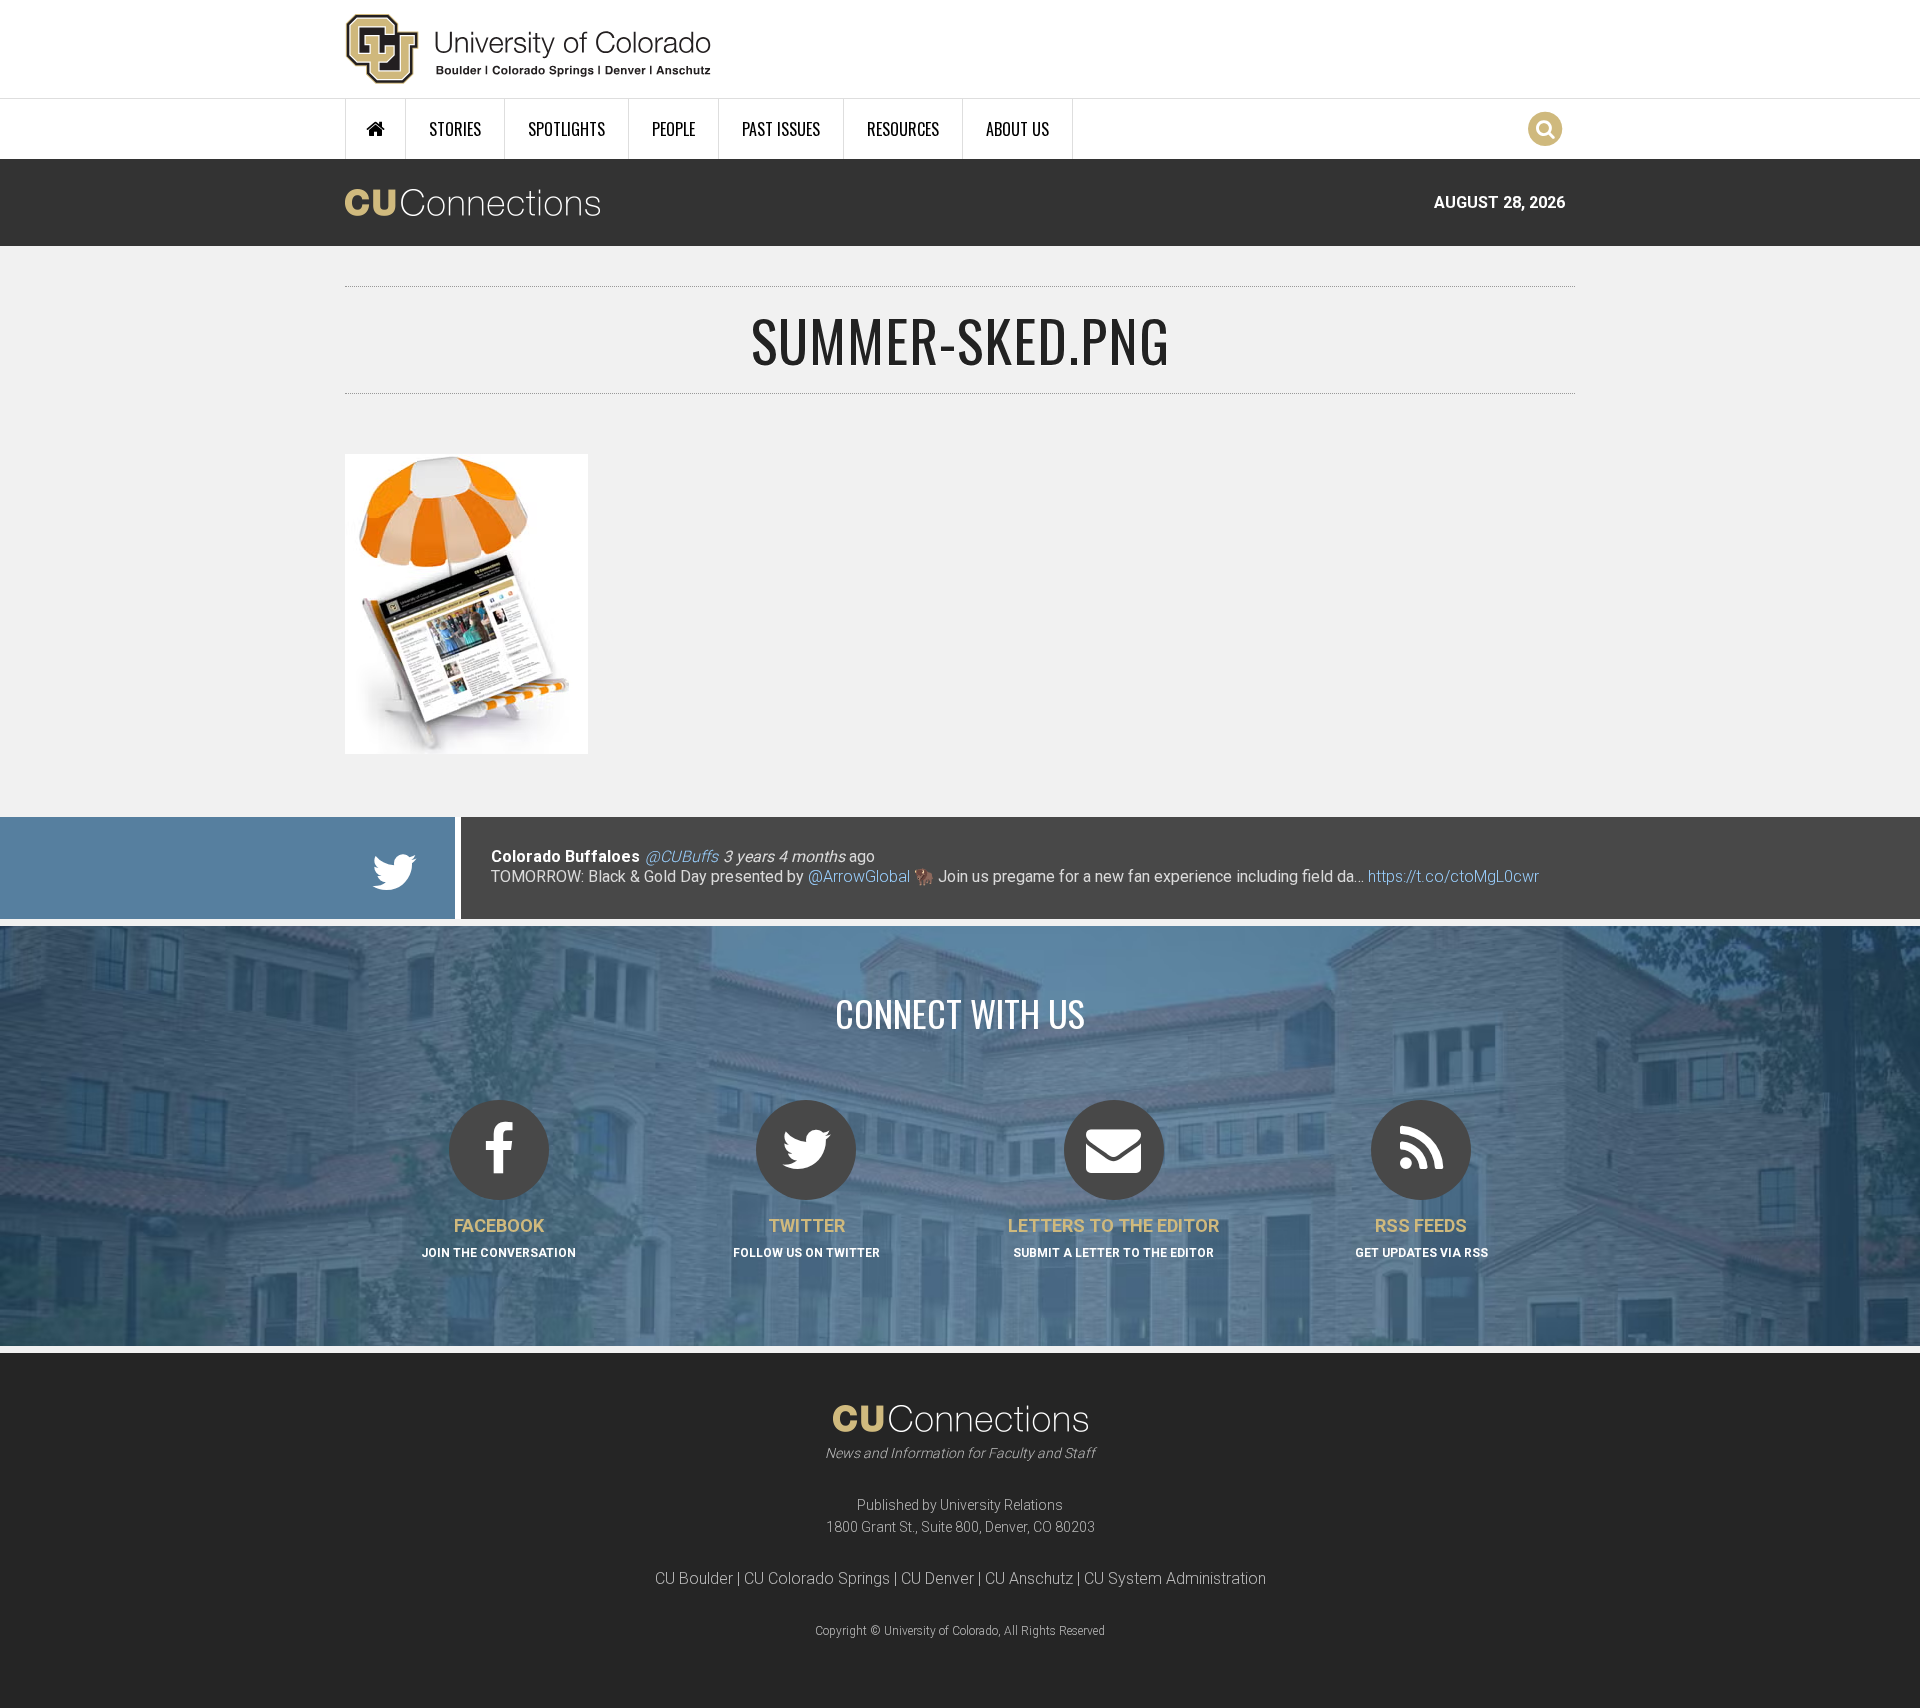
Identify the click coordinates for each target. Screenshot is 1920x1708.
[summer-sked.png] (960, 746)
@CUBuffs (681, 856)
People (673, 129)
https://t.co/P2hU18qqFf (575, 896)
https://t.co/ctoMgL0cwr (1453, 876)
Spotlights (566, 129)
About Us (1017, 129)
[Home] (528, 49)
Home (375, 129)
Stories (455, 129)
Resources (903, 129)
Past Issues (781, 129)
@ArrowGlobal (859, 876)
